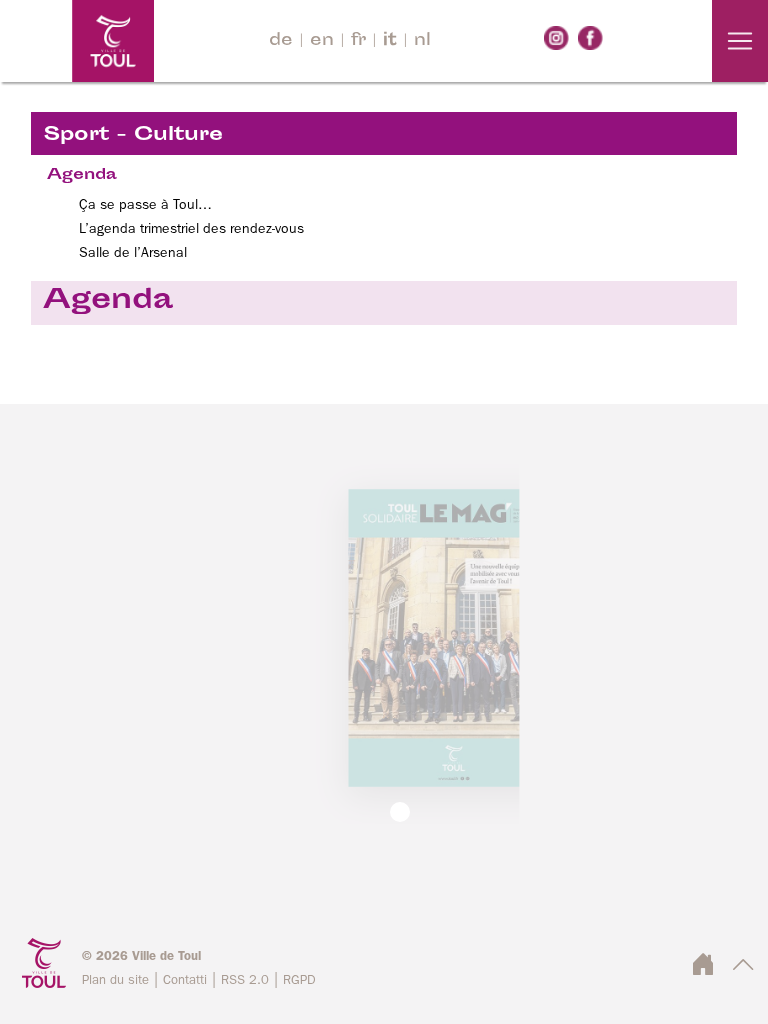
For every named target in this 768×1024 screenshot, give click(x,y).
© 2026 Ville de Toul (141, 956)
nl (422, 41)
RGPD (299, 980)
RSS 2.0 (245, 980)
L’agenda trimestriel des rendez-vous (191, 229)
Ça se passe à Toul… (145, 205)
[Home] (77, 41)
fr (358, 41)
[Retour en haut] (743, 970)
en (322, 41)
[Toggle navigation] (740, 41)
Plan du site (115, 980)
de (281, 41)
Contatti (185, 980)
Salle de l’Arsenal (133, 253)
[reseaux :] (556, 38)
